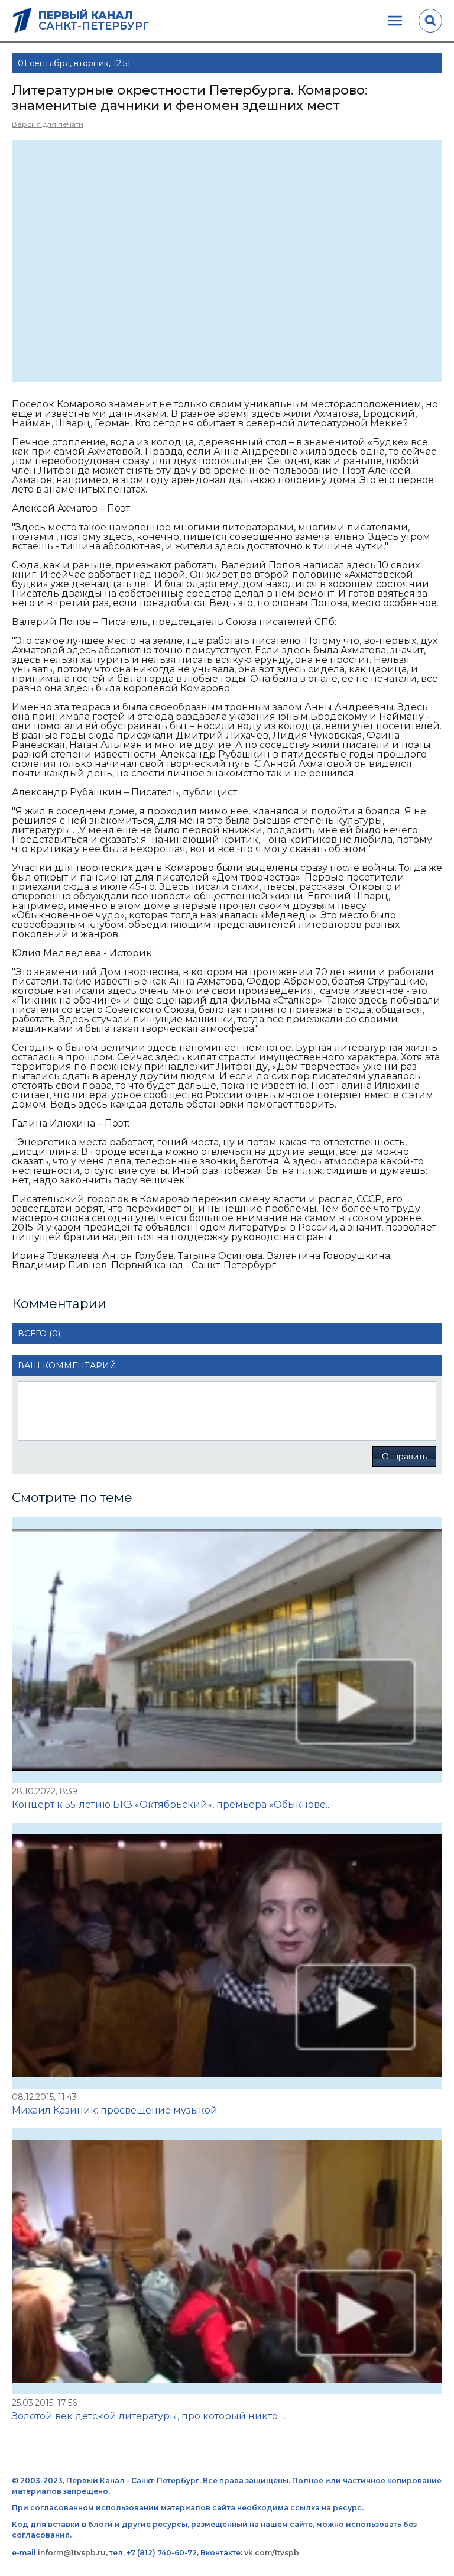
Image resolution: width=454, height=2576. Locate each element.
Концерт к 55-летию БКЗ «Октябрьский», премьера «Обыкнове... (171, 1805)
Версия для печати (48, 124)
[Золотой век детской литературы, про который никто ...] (227, 2261)
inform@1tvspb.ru (72, 2553)
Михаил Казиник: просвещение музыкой (115, 2110)
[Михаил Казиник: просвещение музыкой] (227, 1956)
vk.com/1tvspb (272, 2553)
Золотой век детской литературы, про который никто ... (149, 2416)
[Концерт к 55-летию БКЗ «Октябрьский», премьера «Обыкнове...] (227, 1651)
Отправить (404, 1457)
